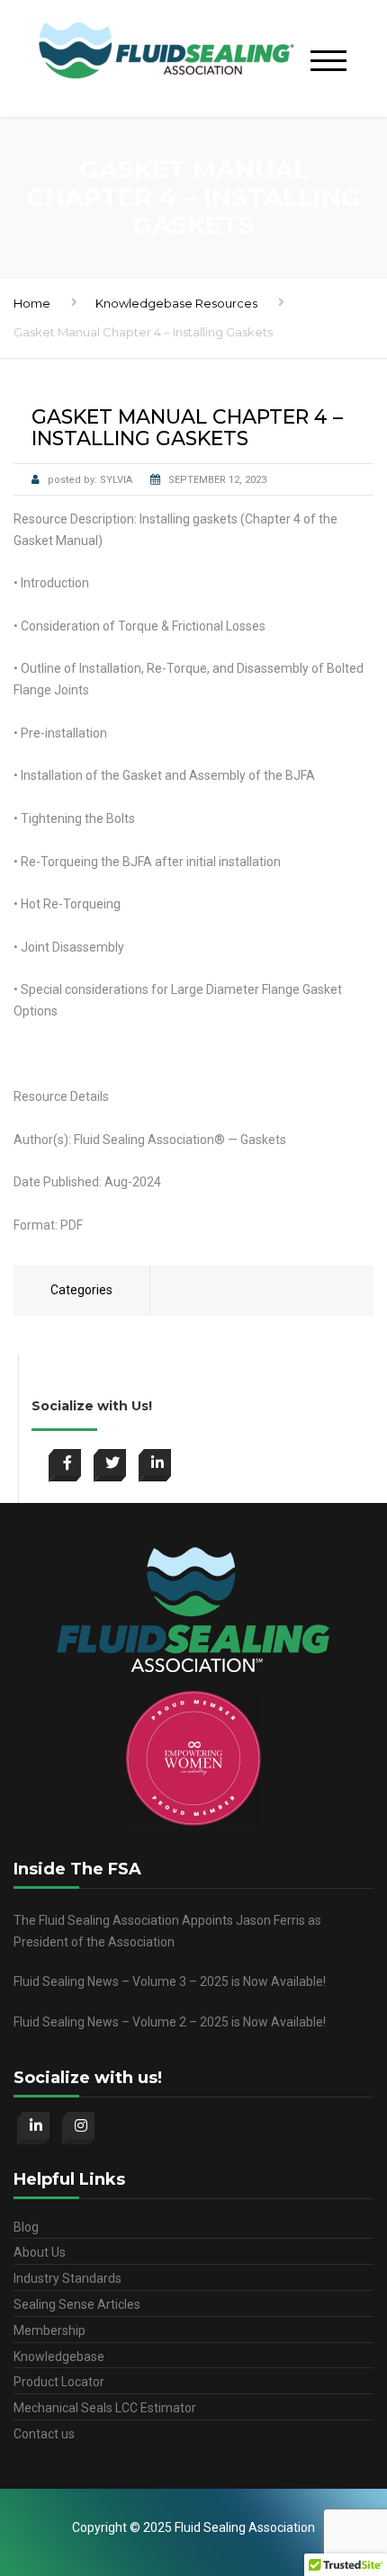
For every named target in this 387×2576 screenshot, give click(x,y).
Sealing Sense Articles (77, 2304)
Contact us (44, 2434)
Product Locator (59, 2382)
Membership (49, 2330)
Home (32, 303)
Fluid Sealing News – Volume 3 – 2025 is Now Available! (170, 1981)
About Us (40, 2252)
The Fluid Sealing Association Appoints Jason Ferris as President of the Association (167, 1931)
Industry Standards (67, 2278)
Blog (26, 2227)
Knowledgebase (59, 2357)
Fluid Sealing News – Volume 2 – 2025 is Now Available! (170, 2022)
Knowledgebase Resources (176, 303)
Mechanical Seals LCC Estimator (105, 2408)
